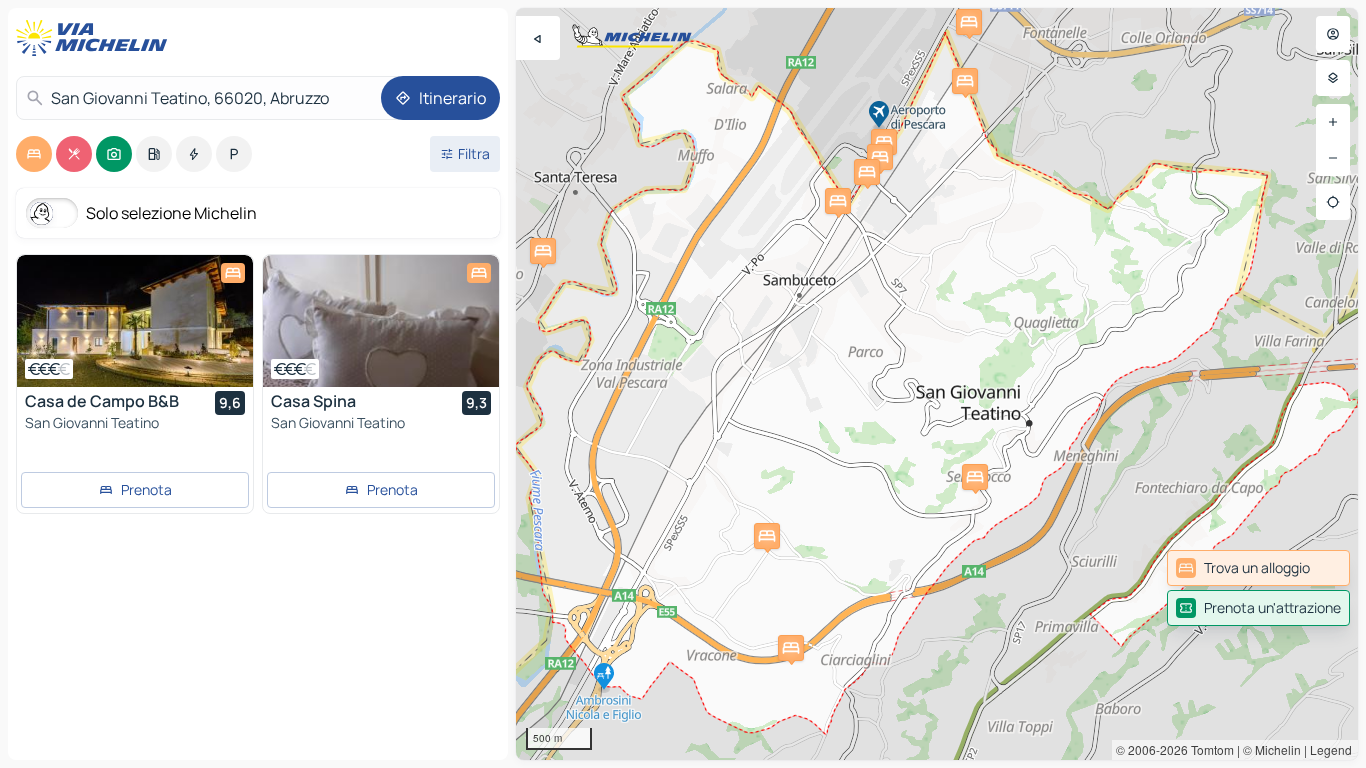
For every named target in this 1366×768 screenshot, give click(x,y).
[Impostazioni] (1333, 78)
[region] (937, 384)
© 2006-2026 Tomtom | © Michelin (1208, 749)
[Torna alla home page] (96, 38)
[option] (34, 154)
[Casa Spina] (381, 321)
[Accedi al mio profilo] (1333, 34)
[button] (767, 536)
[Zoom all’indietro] (1333, 158)
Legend (1331, 749)
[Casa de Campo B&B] (135, 321)
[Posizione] (1333, 202)
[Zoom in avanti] (1333, 122)
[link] (1258, 568)
